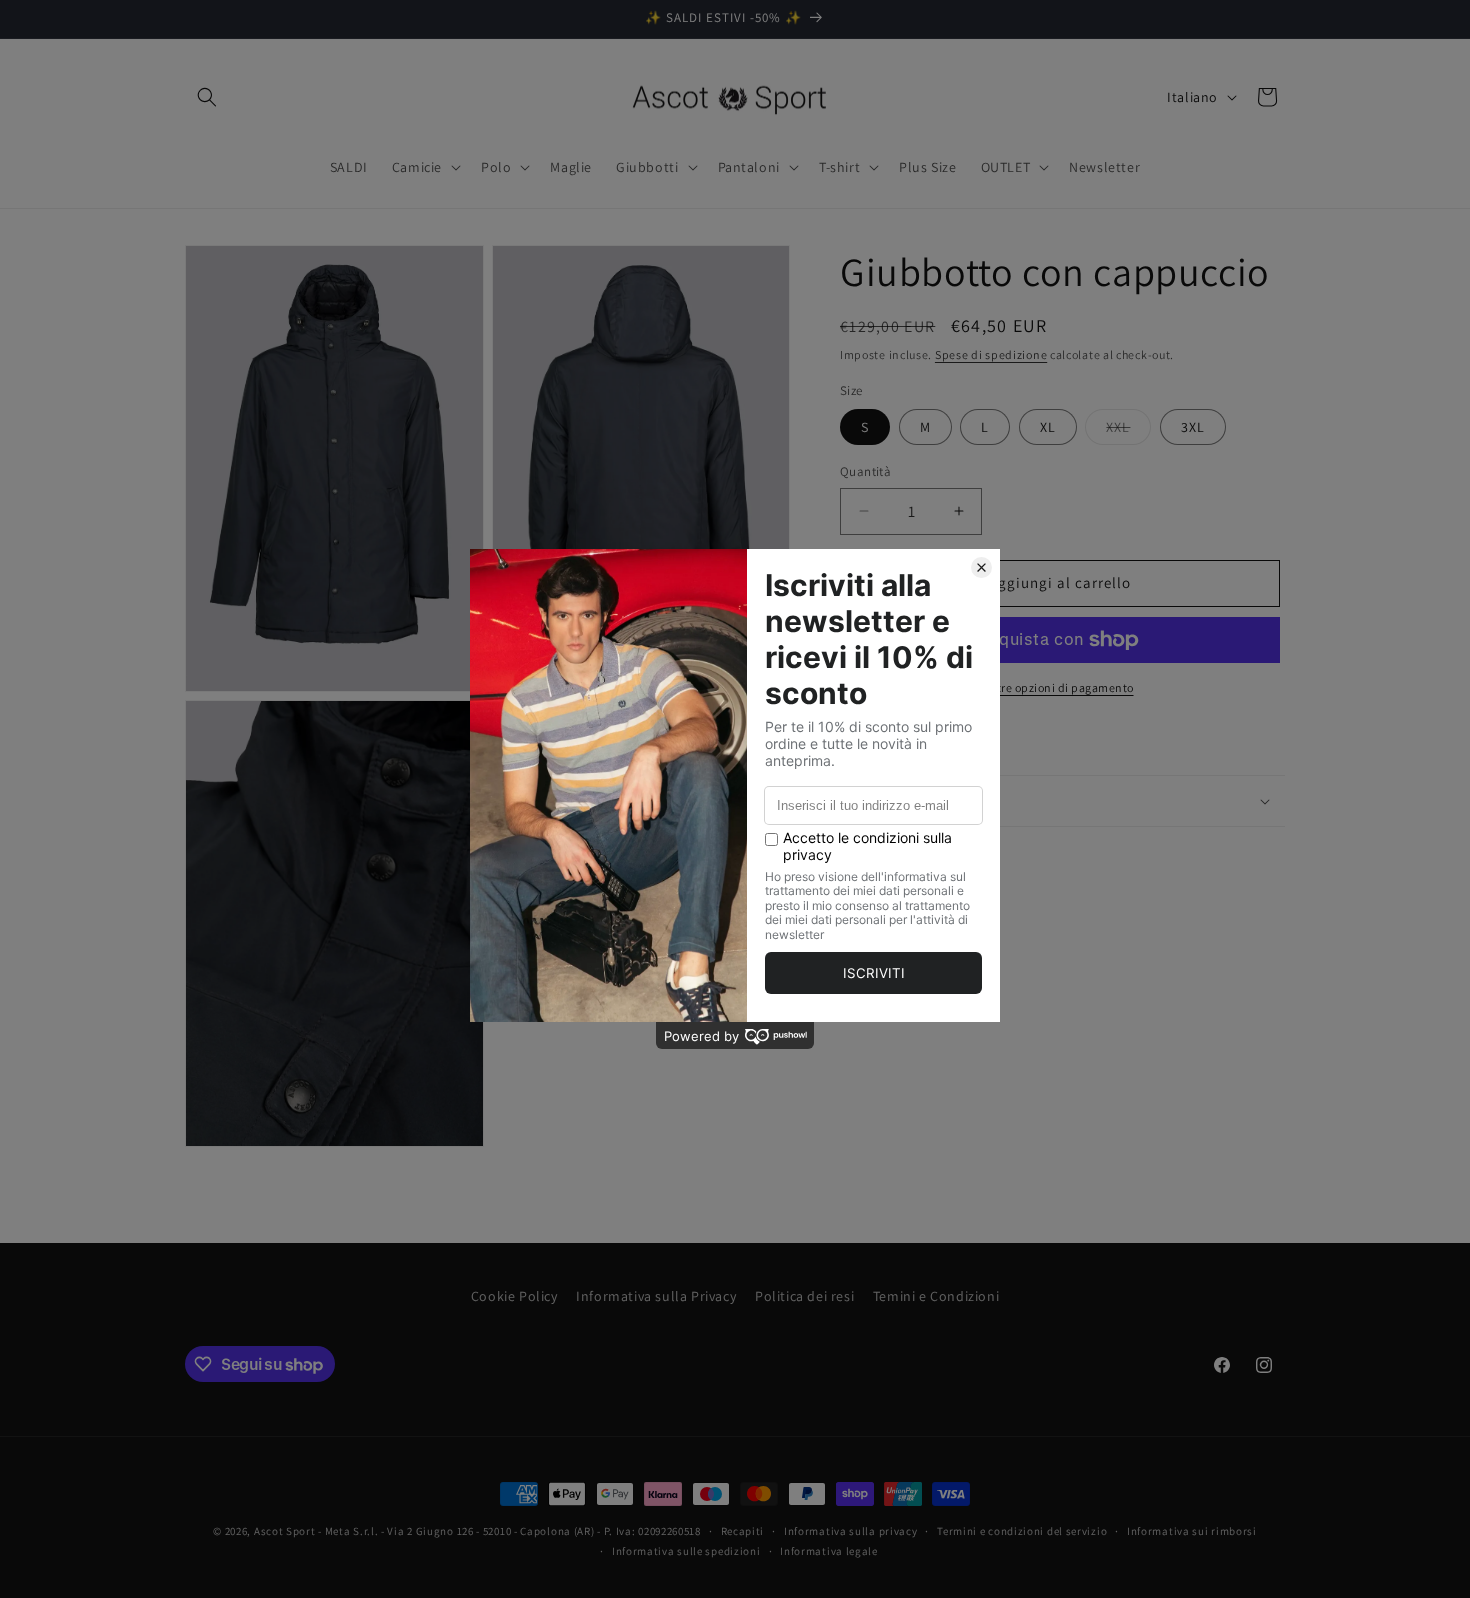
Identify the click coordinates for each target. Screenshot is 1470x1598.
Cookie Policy (514, 1296)
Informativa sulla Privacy (656, 1296)
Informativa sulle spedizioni (686, 1551)
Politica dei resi (804, 1296)
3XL (1193, 427)
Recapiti (743, 1531)
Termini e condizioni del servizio (1022, 1531)
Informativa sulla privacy (851, 1531)
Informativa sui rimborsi (1192, 1531)
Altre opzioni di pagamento (1060, 687)
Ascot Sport (285, 1531)
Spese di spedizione (991, 354)
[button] (207, 97)
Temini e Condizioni (936, 1296)
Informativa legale (829, 1551)
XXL (1128, 431)
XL (1048, 427)
